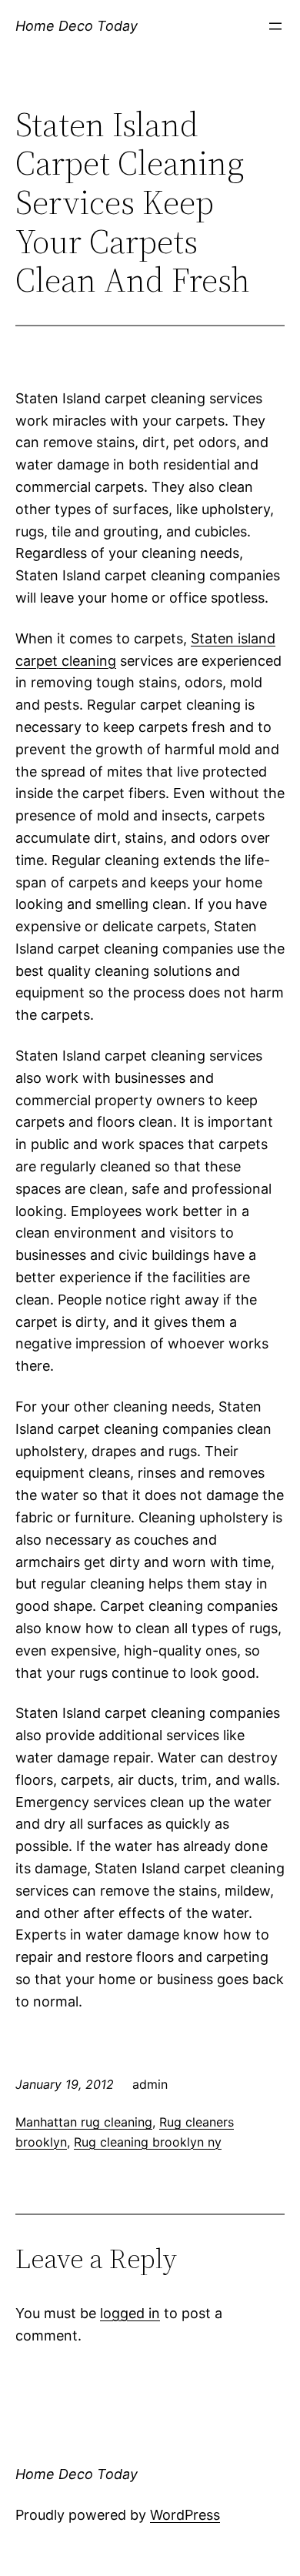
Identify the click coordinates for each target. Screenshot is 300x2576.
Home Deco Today (77, 26)
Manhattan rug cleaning (84, 2122)
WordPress (185, 2515)
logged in (130, 2313)
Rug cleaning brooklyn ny (148, 2142)
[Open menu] (275, 26)
